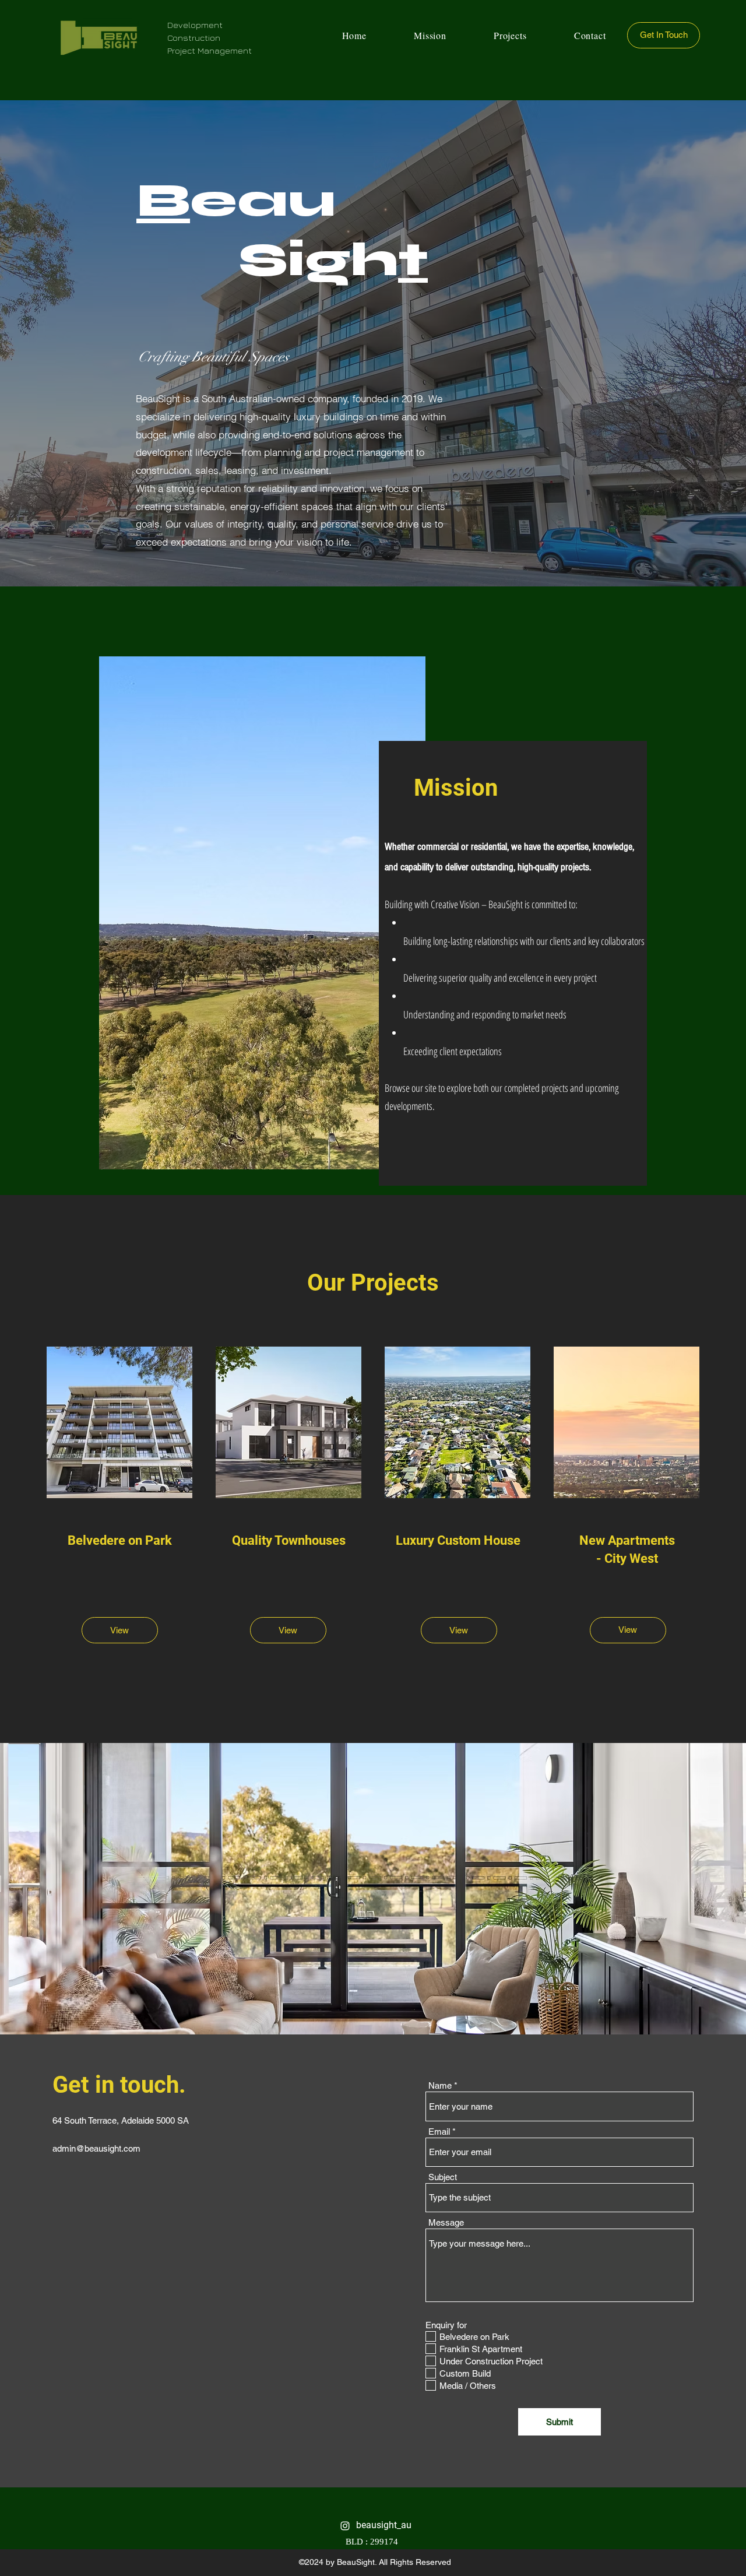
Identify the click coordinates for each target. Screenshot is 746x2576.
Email (439, 2132)
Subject (443, 2177)
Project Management (210, 50)
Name (440, 2085)
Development (195, 25)
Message (446, 2222)
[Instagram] (345, 2526)
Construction (194, 38)
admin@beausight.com (96, 2148)
